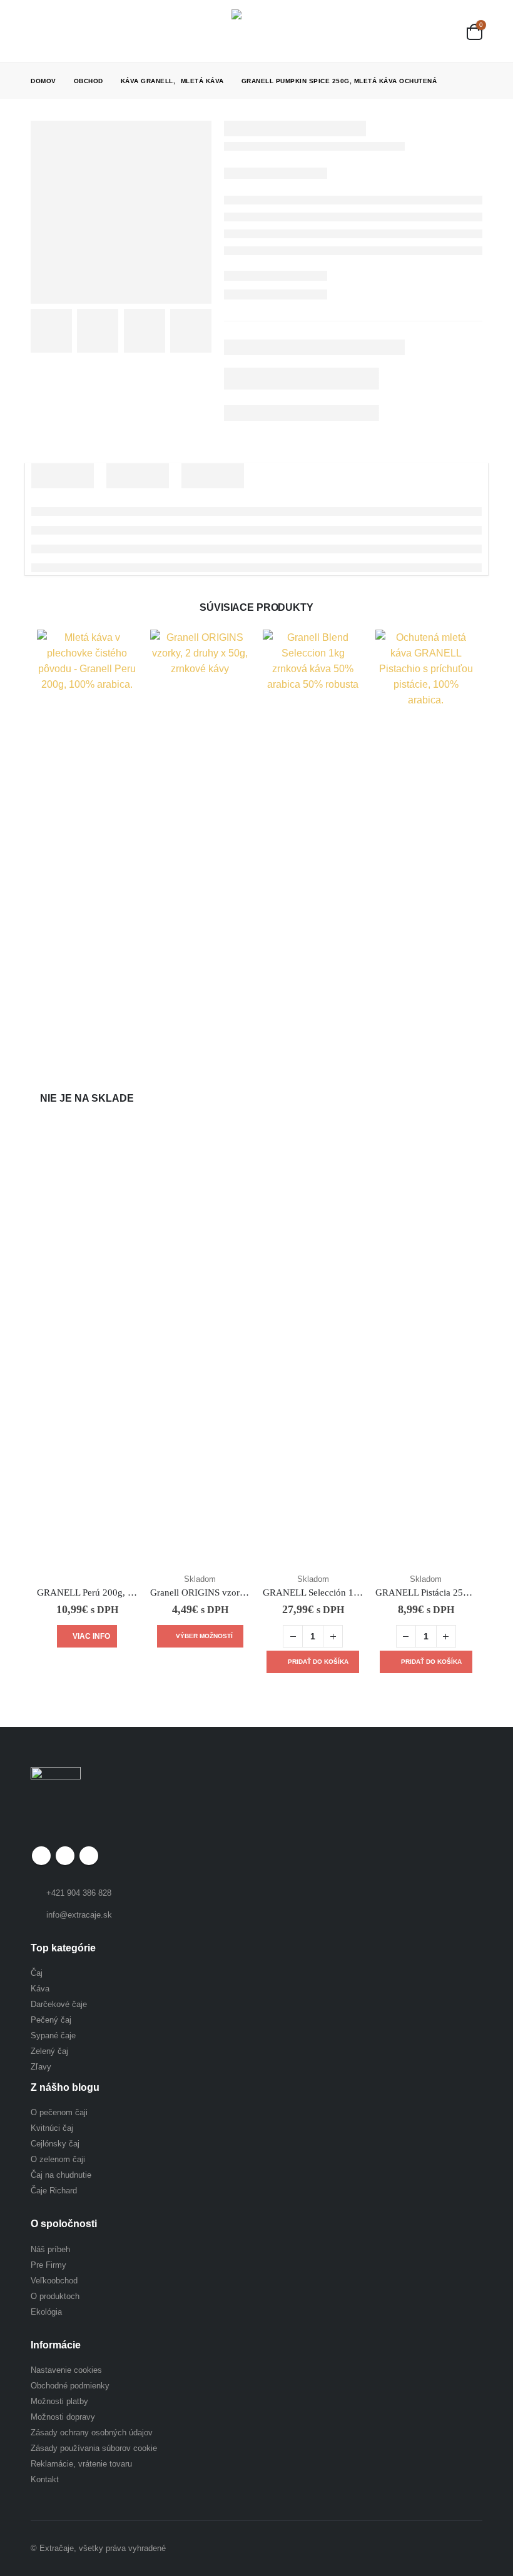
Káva (40, 1989)
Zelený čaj (49, 2051)
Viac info (91, 1636)
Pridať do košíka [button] (318, 1662)
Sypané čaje (53, 2035)
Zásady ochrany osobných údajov (92, 2433)
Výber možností (204, 1636)
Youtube (65, 1856)
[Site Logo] (253, 31)
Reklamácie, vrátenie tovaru (81, 2464)
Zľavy (41, 2067)
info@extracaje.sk (79, 1915)
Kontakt (45, 2479)
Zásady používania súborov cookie (94, 2448)
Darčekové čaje (59, 2004)
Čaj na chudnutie (61, 2175)
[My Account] (447, 32)
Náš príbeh (50, 2249)
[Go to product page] (200, 1099)
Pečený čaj (51, 2020)
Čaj (37, 1973)
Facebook (41, 1856)
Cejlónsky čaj (55, 2144)
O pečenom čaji (59, 2112)
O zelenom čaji (58, 2159)
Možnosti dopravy (63, 2417)
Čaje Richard (54, 2191)
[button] (40, 31)
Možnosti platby (59, 2401)
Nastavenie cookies (66, 2370)
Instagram (89, 1856)
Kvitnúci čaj (52, 2128)
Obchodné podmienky (70, 2386)
